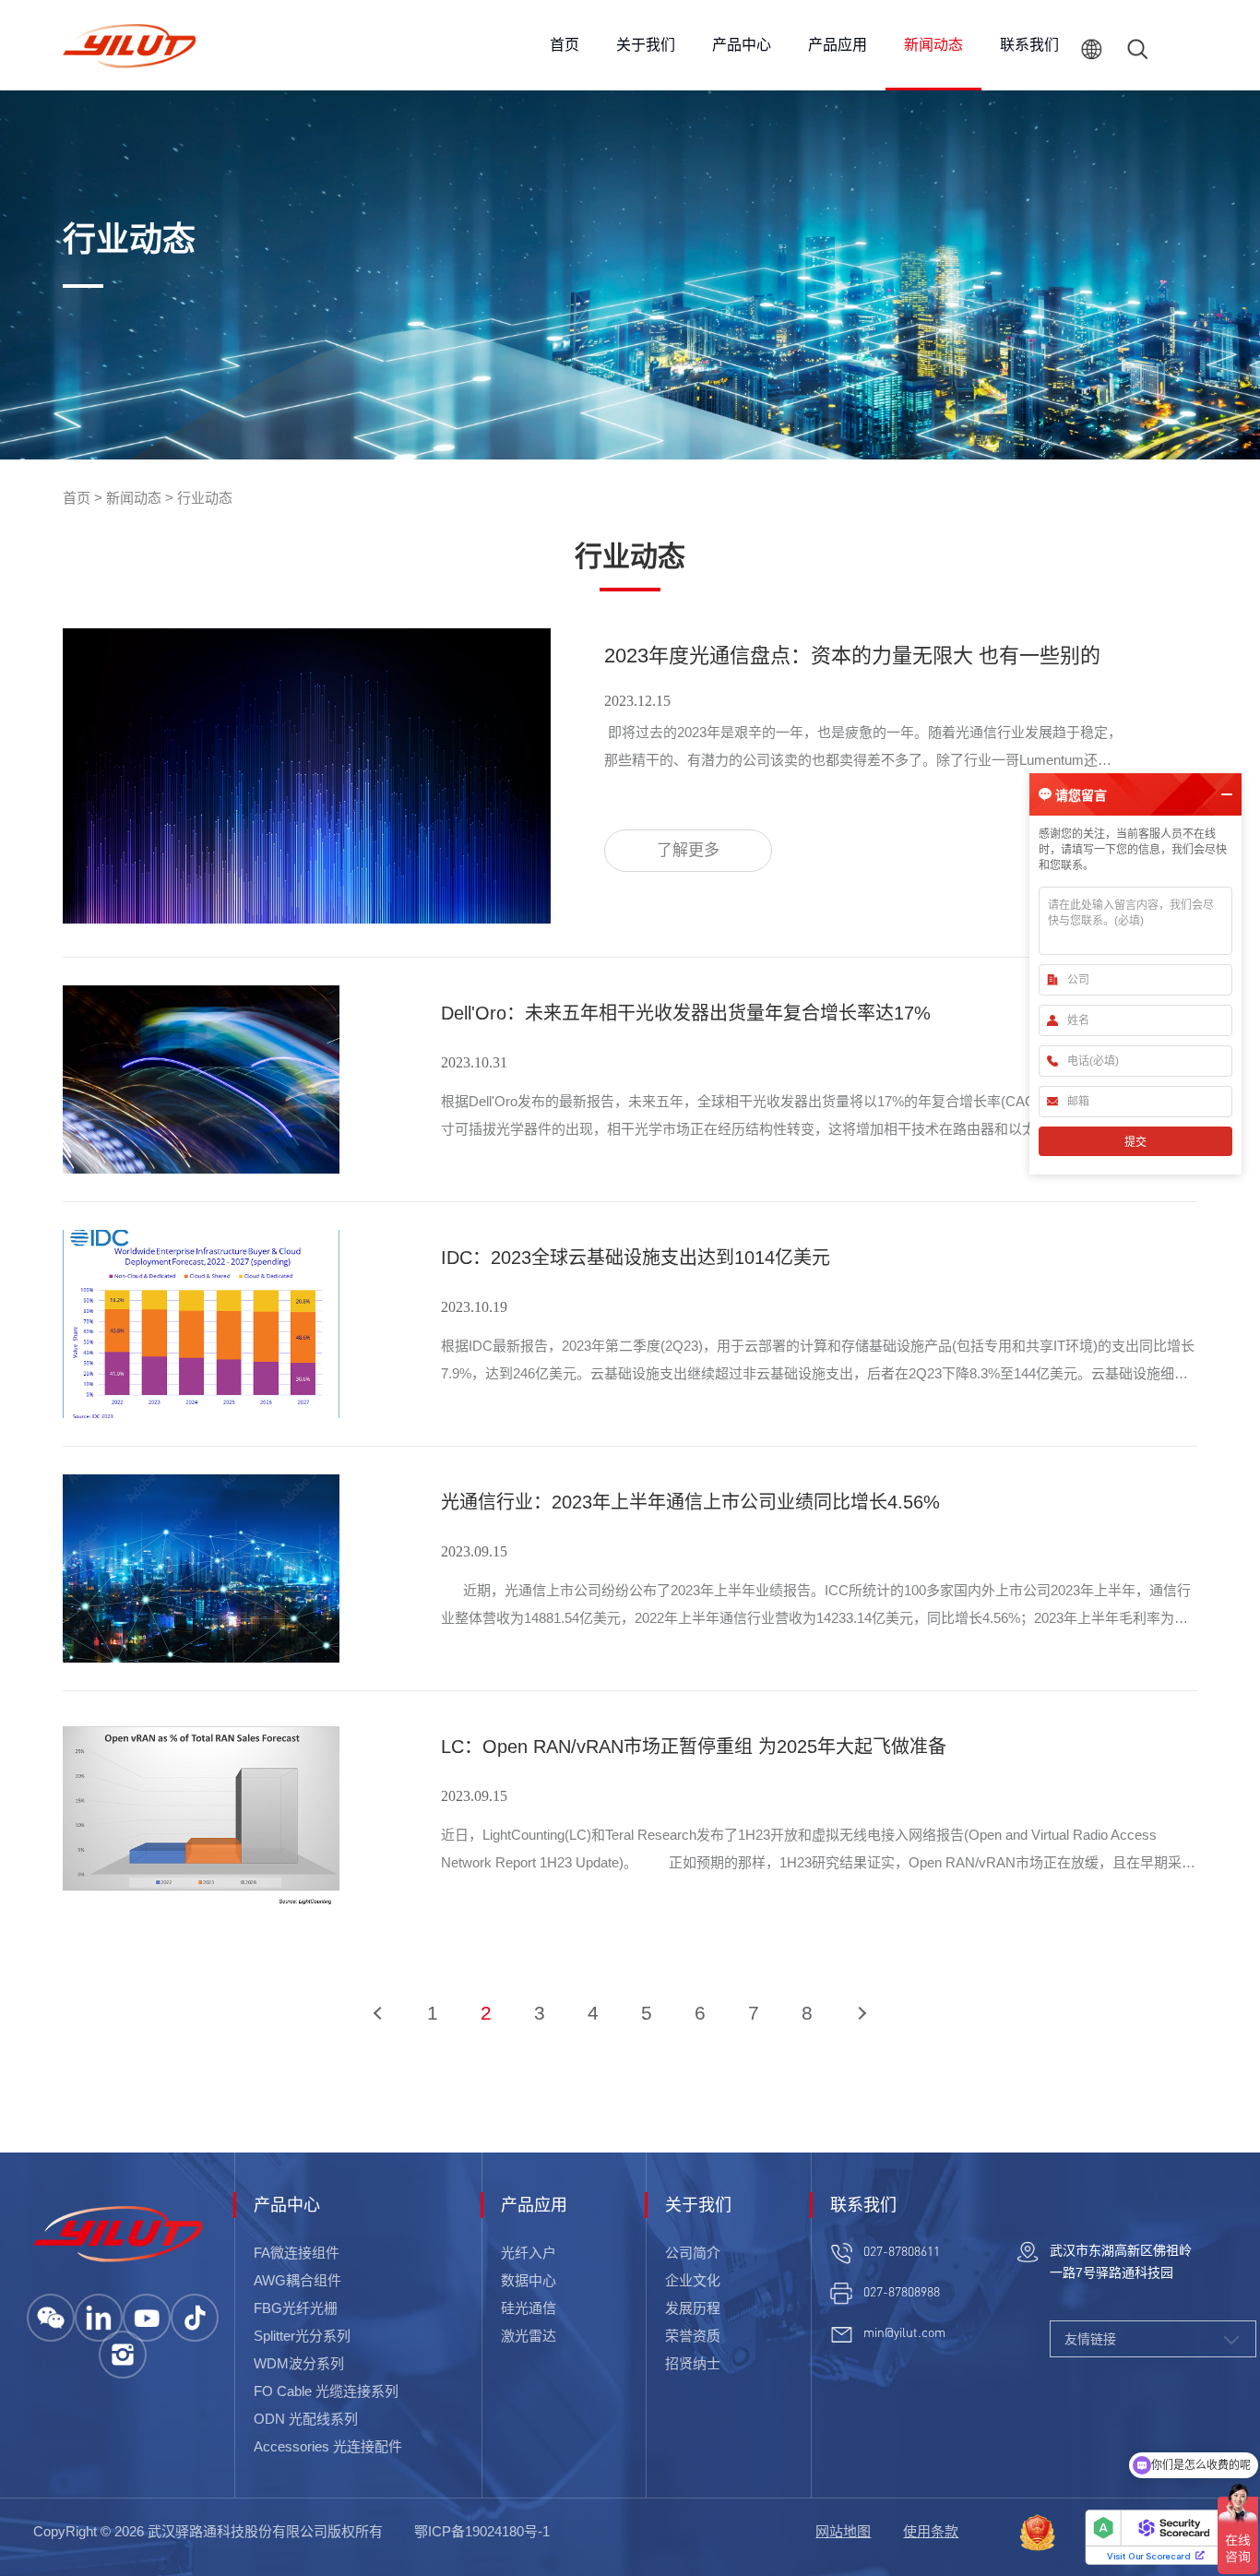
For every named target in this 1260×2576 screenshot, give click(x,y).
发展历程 (693, 2308)
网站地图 (843, 2531)
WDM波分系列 (299, 2363)
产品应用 (838, 45)
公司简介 (693, 2253)
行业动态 (205, 498)
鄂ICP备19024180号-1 (482, 2531)
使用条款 (931, 2531)
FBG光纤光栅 (296, 2308)
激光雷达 (529, 2336)
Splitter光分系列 (302, 2336)
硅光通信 (529, 2308)
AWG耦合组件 (297, 2280)
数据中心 (529, 2280)
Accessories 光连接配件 (328, 2446)
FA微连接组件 (297, 2253)
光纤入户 (529, 2253)
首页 (565, 45)
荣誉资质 (693, 2336)
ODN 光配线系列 (306, 2419)
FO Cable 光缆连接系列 (326, 2391)
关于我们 (646, 45)
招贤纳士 (693, 2363)
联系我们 (1029, 45)
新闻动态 (933, 45)
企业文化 (693, 2280)
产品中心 (742, 45)
